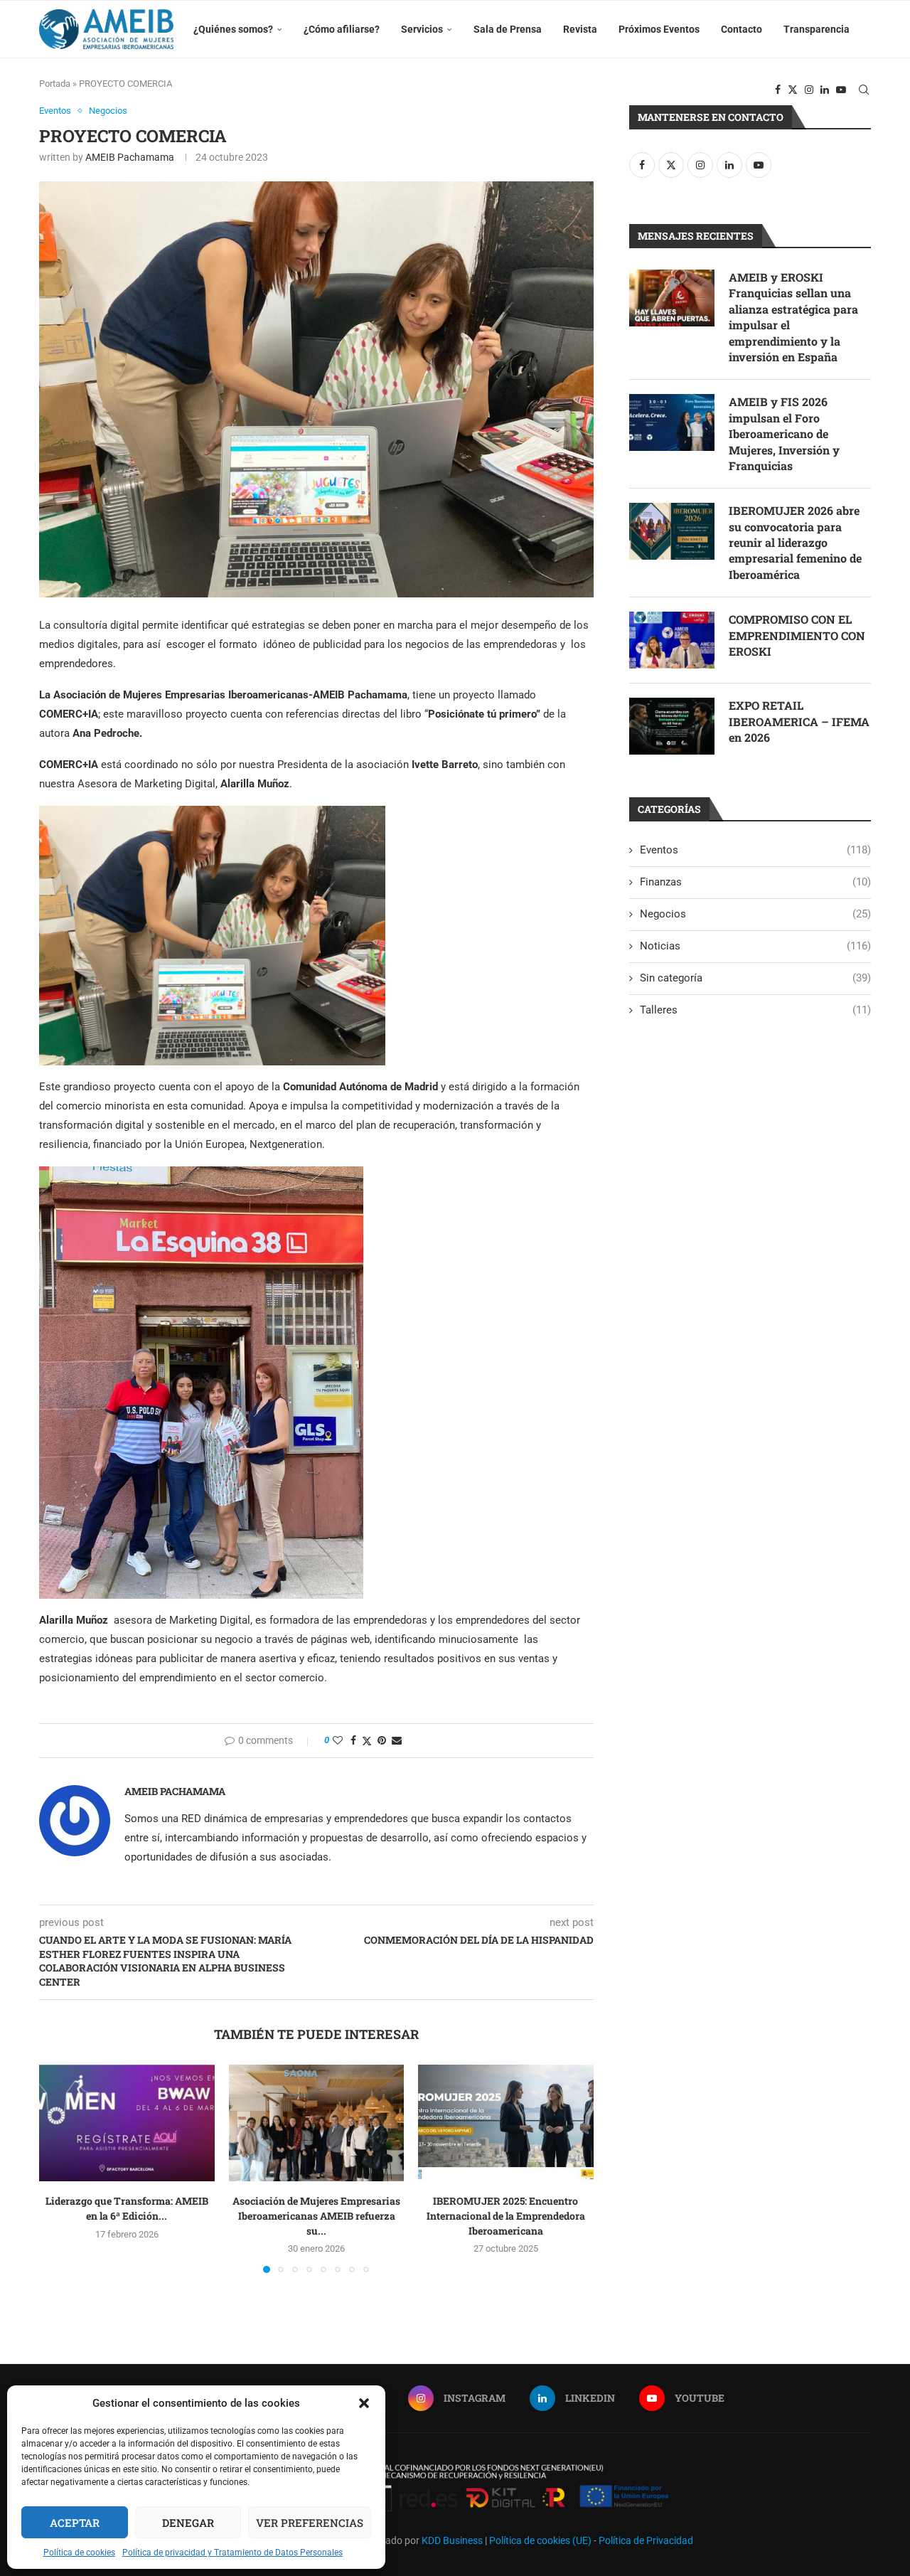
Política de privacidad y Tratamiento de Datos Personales (232, 2553)
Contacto (742, 29)
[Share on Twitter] (367, 1741)
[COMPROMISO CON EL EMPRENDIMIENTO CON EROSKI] (672, 640)
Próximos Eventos (659, 29)
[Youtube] (841, 90)
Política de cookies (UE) (540, 2540)
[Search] (864, 90)
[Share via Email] (397, 1740)
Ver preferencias (310, 2523)
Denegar (188, 2523)
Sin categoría (755, 978)
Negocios (755, 914)
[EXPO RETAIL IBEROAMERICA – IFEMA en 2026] (672, 726)
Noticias (755, 946)
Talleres (755, 1010)
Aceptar (75, 2523)
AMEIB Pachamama (130, 157)
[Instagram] (809, 90)
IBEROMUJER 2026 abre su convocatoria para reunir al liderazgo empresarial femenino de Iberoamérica (795, 542)
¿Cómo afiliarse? (342, 29)
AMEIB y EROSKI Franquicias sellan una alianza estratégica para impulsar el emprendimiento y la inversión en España (793, 317)
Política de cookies (79, 2553)
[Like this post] (338, 1740)
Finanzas (755, 882)
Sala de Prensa (508, 29)
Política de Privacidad (646, 2540)
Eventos (755, 850)
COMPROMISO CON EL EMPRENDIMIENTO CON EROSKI (797, 635)
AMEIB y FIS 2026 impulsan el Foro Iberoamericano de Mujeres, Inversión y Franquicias (784, 433)
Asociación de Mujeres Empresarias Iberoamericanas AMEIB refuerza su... (316, 2215)
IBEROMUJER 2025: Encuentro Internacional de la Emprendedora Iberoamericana (506, 2215)
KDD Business (452, 2540)
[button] (364, 2403)
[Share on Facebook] (353, 1740)
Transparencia (817, 29)
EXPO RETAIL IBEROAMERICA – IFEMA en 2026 (799, 721)
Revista (580, 29)
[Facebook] (778, 90)
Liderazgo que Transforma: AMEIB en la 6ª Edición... (127, 2208)
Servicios (422, 29)
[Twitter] (793, 90)
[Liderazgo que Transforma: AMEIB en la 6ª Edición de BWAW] (127, 2123)
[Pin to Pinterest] (382, 1740)
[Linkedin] (825, 90)
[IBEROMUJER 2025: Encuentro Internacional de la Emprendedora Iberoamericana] (506, 2123)
